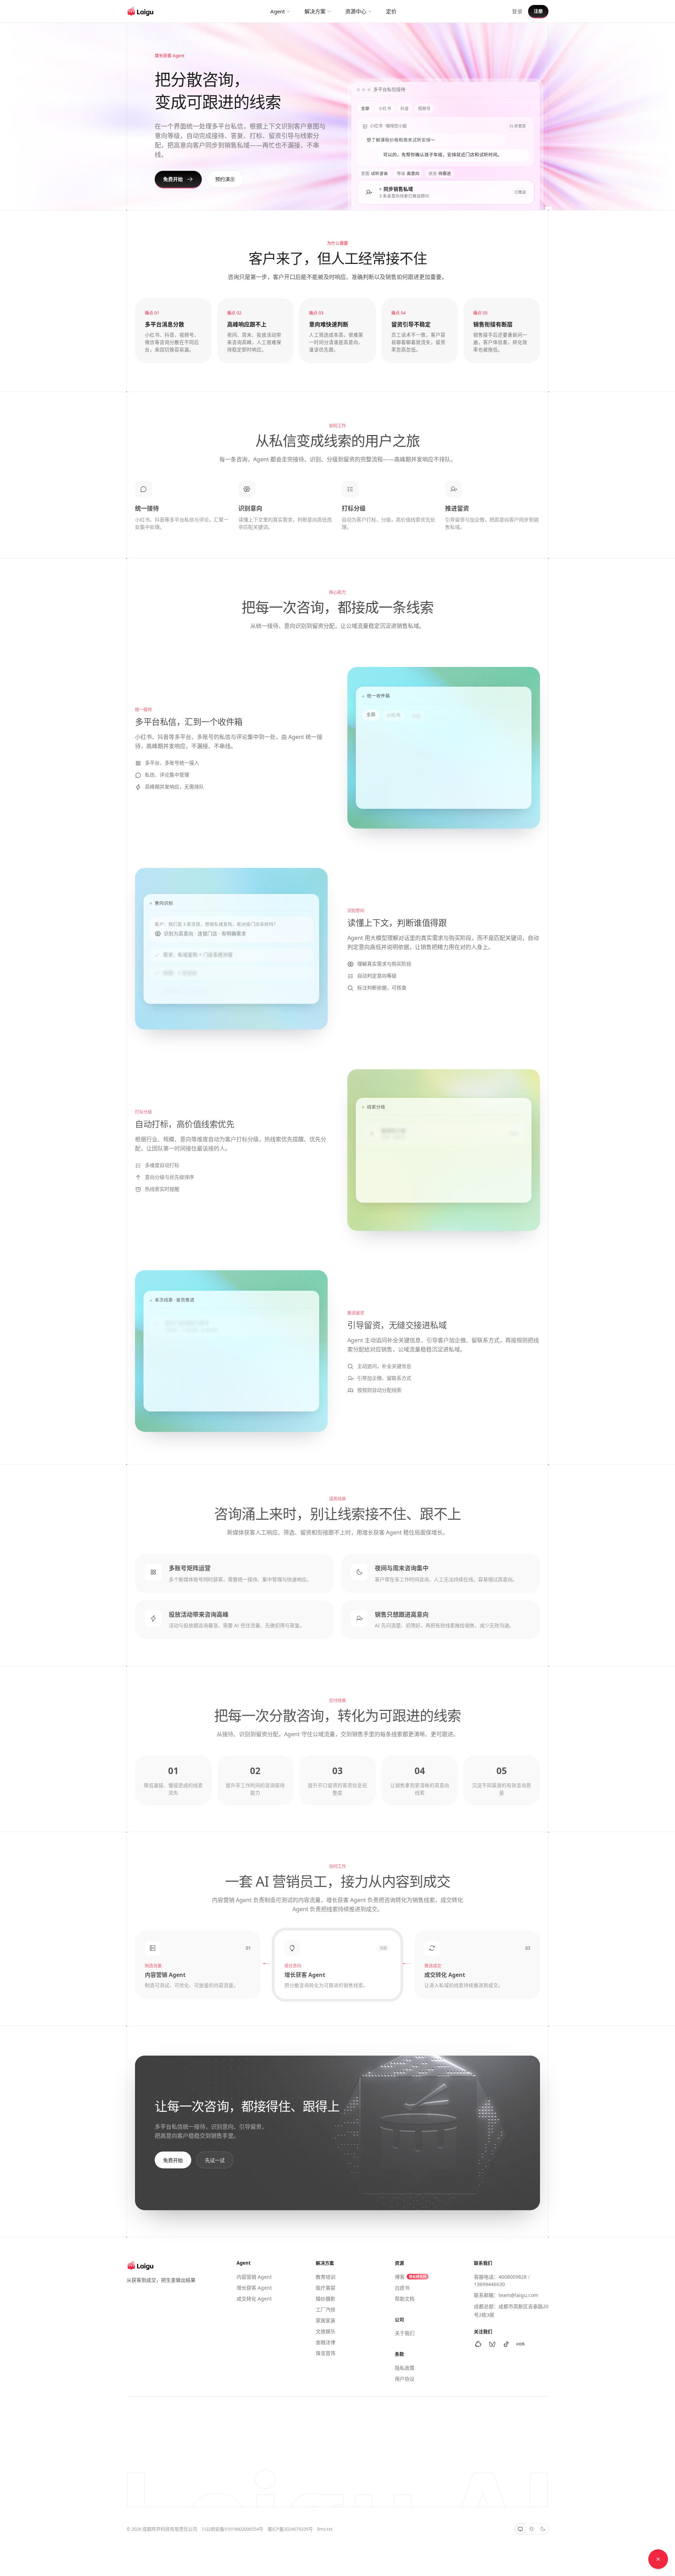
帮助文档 (405, 2299)
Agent (278, 11)
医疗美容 (326, 2288)
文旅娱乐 (326, 2331)
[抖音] (506, 2344)
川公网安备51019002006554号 (232, 2529)
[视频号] (492, 2344)
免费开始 (173, 179)
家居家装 (326, 2320)
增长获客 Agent (254, 2288)
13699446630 (489, 2284)
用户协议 (405, 2379)
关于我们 (405, 2333)
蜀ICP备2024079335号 (290, 2529)
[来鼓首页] (141, 11)
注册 (538, 11)
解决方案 (315, 11)
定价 (391, 11)
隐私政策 (405, 2368)
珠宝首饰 (326, 2353)
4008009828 (513, 2277)
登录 (517, 11)
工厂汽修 (326, 2309)
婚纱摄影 (326, 2299)
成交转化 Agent (254, 2299)
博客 (411, 2277)
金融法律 (326, 2342)
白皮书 (402, 2288)
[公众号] (478, 2344)
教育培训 (326, 2277)
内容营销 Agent (254, 2277)
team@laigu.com (518, 2295)
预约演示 (225, 179)
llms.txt (325, 2529)
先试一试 (215, 2159)
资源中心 (356, 11)
